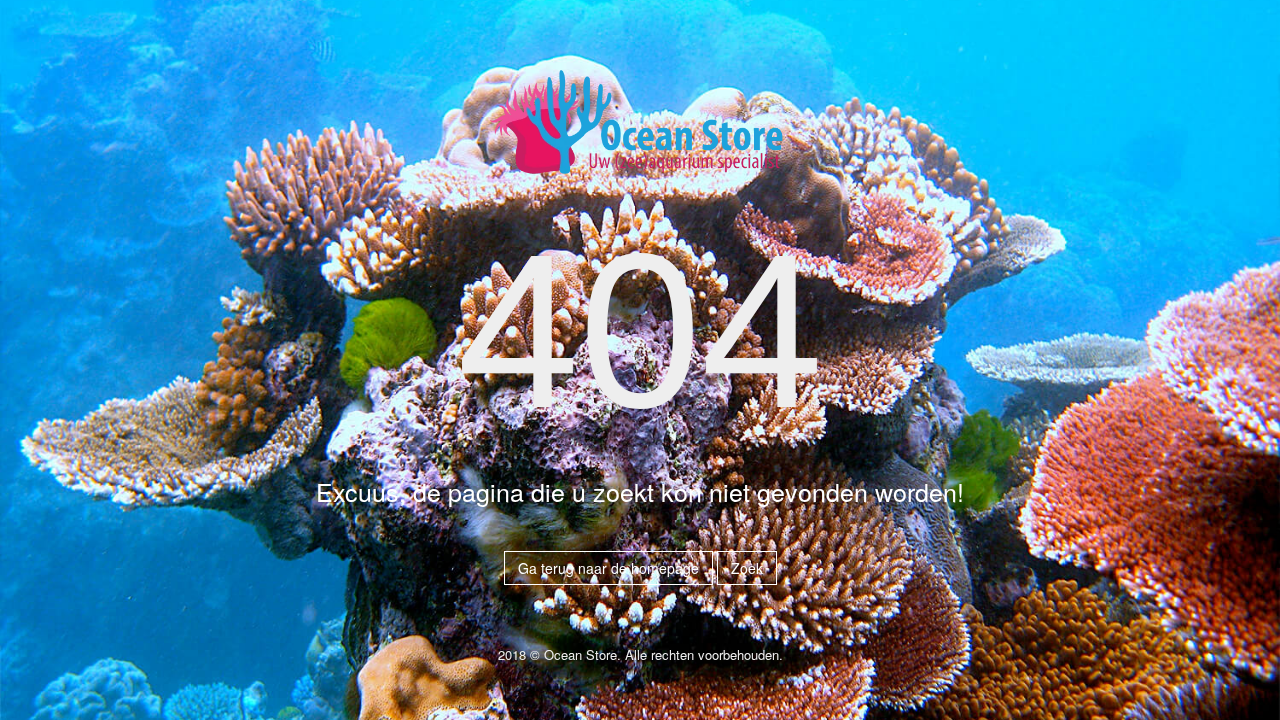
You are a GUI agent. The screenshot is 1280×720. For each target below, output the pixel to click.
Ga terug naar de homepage (608, 568)
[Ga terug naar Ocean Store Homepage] (640, 130)
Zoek (747, 568)
